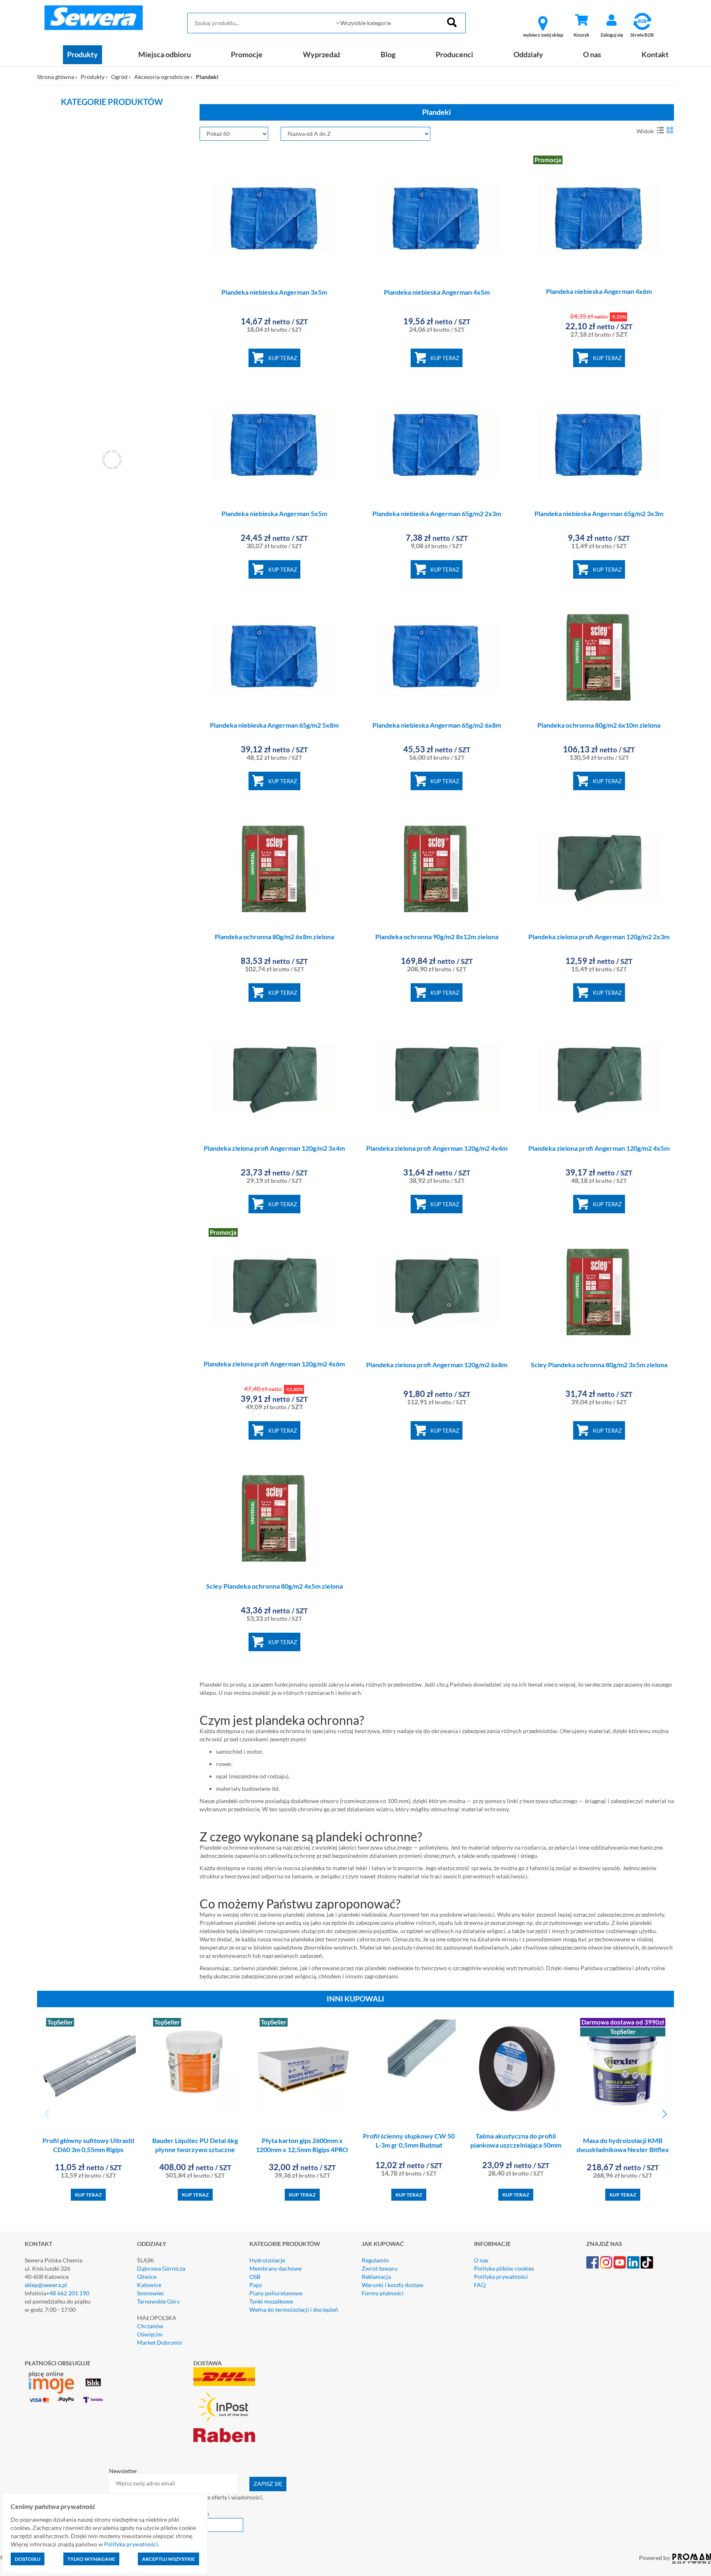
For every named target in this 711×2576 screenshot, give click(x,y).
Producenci (454, 54)
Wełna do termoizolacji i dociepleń (294, 2310)
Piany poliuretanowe (276, 2293)
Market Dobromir (160, 2342)
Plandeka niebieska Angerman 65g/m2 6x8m (437, 725)
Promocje (247, 54)
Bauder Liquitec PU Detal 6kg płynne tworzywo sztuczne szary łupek (195, 2150)
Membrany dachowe (275, 2268)
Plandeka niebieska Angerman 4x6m (599, 291)
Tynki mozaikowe (271, 2301)
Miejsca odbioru (165, 54)
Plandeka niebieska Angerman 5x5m (274, 513)
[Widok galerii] (670, 130)
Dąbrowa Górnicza (161, 2268)
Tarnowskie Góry (158, 2301)
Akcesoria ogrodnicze (162, 77)
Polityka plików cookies (504, 2268)
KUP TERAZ (283, 358)
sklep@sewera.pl (46, 2285)
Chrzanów (150, 2326)
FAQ (480, 2285)
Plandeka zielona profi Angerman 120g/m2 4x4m (437, 1148)
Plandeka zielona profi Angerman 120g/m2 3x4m (274, 1148)
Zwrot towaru (380, 2268)
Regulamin (375, 2260)
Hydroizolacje (267, 2260)
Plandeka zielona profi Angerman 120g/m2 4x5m (599, 1148)
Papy (256, 2285)
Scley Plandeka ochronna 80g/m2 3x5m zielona (599, 1365)
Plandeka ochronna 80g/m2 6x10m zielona (599, 725)
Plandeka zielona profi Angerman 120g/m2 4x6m (274, 1364)
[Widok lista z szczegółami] (660, 130)
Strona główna (56, 77)
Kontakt (655, 54)
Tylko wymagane (91, 2559)
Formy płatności (383, 2293)
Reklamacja (376, 2277)
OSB (255, 2277)
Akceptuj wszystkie (168, 2559)
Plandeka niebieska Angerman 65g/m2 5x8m (274, 725)
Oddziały (528, 54)
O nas (592, 54)
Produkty (82, 54)
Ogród (119, 77)
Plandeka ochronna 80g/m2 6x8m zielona (274, 937)
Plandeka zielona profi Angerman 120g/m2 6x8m (437, 1365)
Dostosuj (28, 2559)
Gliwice (147, 2277)
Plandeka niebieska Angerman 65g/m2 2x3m (437, 513)
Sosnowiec (151, 2293)
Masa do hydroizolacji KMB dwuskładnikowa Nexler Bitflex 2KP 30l (623, 2150)
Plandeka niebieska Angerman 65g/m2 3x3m (599, 513)
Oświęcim (150, 2334)
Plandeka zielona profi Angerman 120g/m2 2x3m (599, 937)
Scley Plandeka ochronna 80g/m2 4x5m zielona (274, 1586)
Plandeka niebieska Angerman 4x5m (437, 292)
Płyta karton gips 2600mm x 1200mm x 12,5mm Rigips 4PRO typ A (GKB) (302, 2150)
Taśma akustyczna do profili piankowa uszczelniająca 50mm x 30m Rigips (516, 2145)
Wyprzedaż (322, 54)
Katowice (149, 2285)
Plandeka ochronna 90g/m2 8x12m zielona (437, 937)
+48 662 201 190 (68, 2293)
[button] (664, 2114)
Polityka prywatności (501, 2277)
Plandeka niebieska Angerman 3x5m (274, 292)
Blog (388, 54)
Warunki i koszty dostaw (393, 2285)
